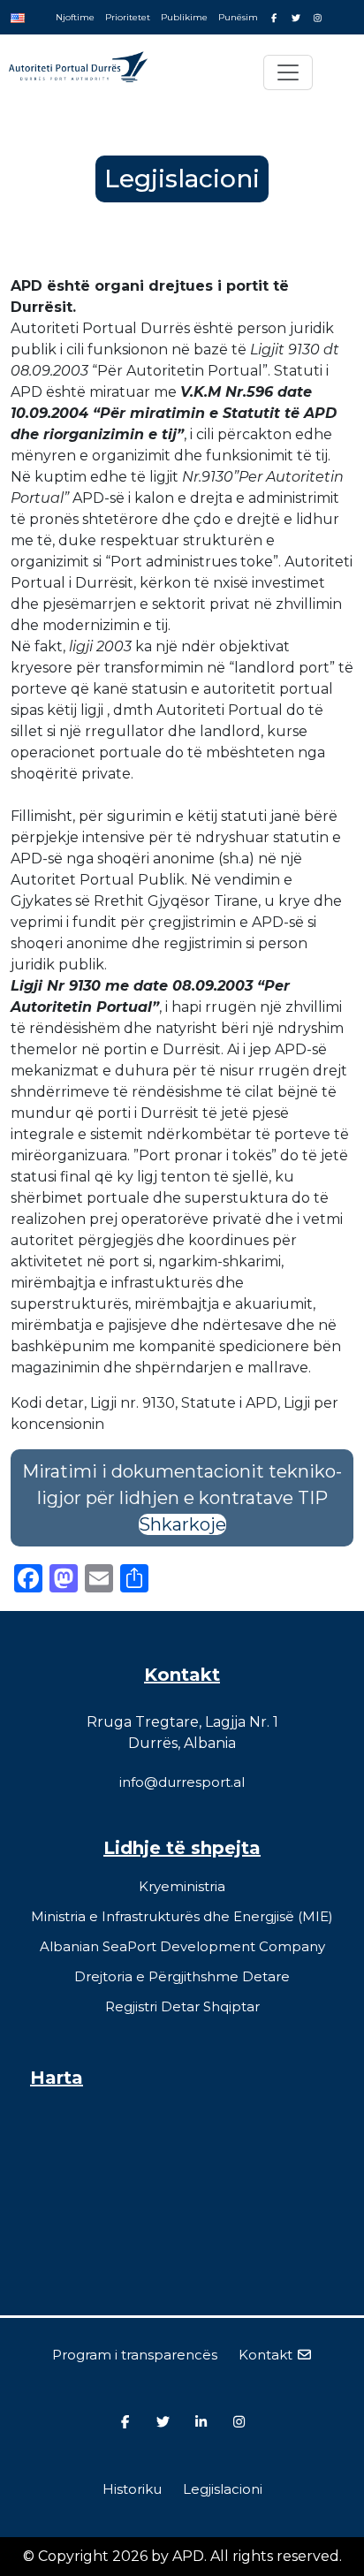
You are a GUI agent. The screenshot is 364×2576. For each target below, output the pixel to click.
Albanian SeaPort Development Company (182, 1946)
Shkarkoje (182, 1524)
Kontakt (267, 2355)
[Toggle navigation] (288, 72)
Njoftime (75, 17)
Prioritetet (128, 17)
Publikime (184, 17)
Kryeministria (182, 1886)
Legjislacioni (223, 2489)
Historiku (132, 2489)
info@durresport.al (182, 1782)
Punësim (238, 17)
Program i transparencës (135, 2355)
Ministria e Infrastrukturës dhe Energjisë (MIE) (182, 1916)
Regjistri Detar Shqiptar (182, 2006)
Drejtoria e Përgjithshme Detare (182, 1976)
